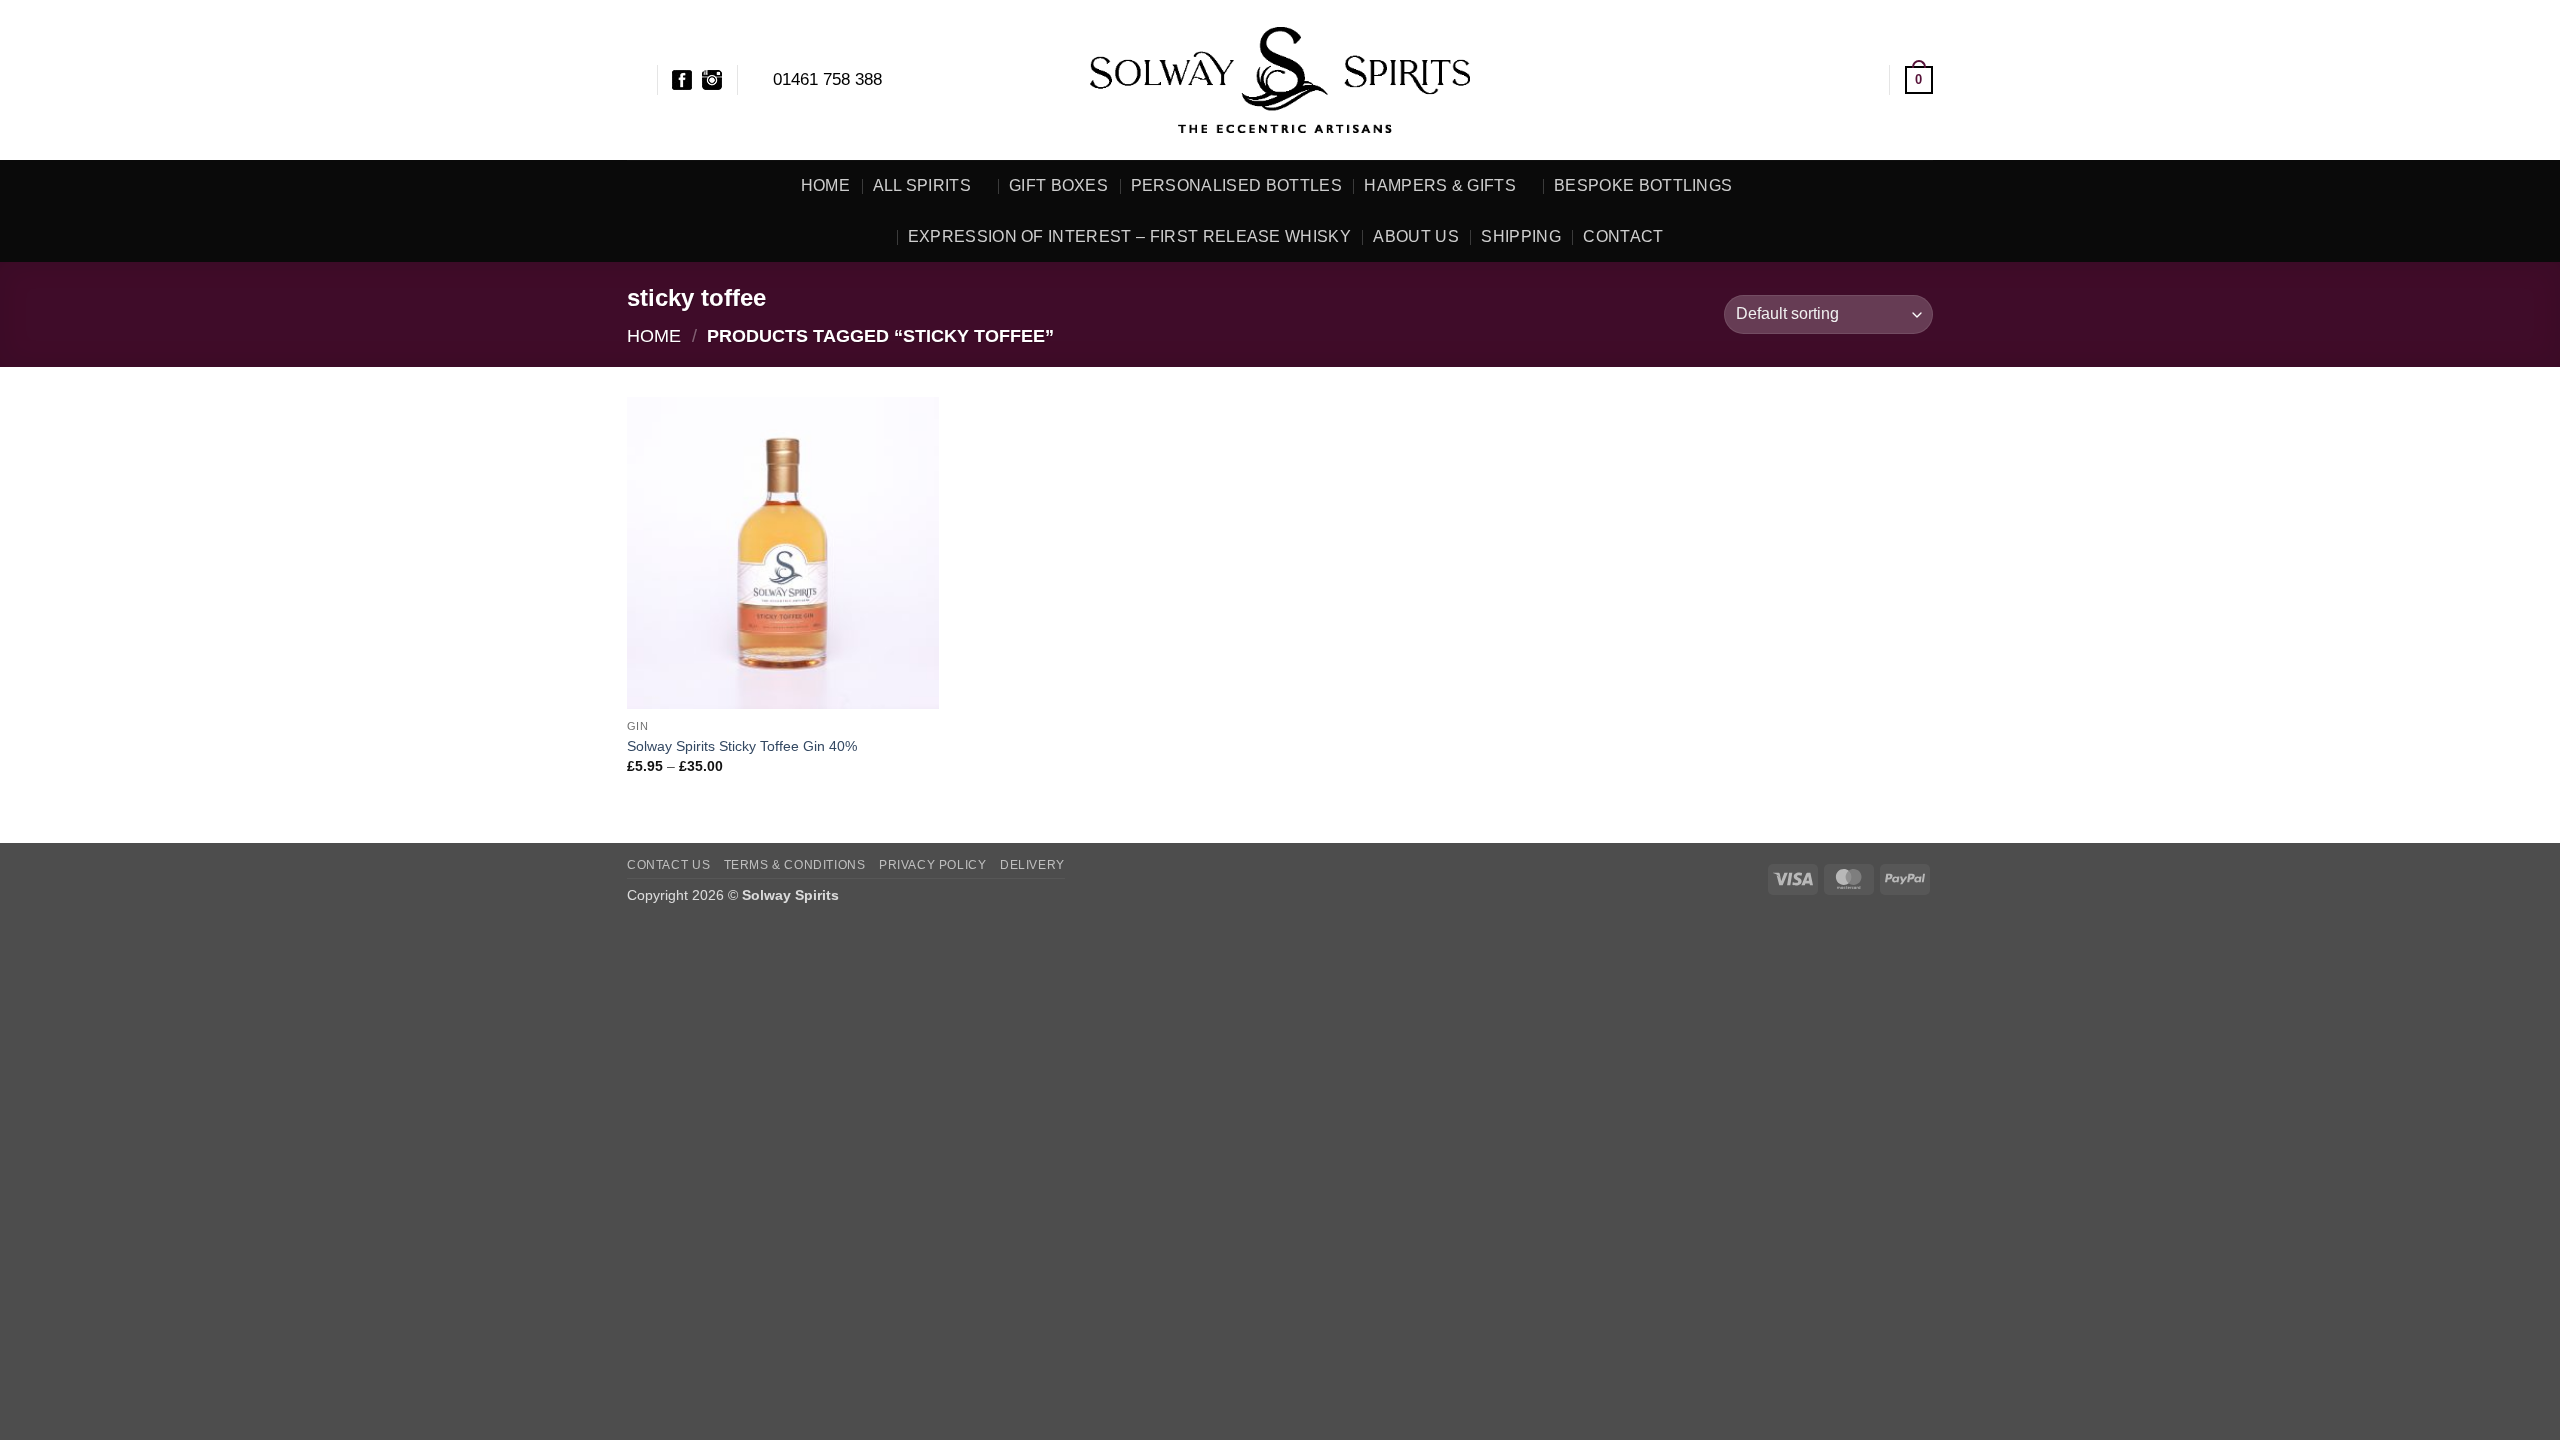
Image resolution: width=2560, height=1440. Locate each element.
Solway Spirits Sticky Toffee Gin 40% (742, 746)
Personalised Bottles (1236, 185)
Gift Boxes (1058, 185)
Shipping (1521, 236)
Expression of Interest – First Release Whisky (1129, 236)
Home (825, 185)
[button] (1865, 80)
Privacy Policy (933, 865)
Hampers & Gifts (1440, 185)
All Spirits (922, 185)
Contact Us (668, 865)
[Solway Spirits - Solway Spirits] (1280, 80)
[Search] (634, 80)
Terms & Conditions (795, 865)
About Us (1416, 236)
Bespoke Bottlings (1643, 185)
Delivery (1032, 865)
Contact (1623, 236)
